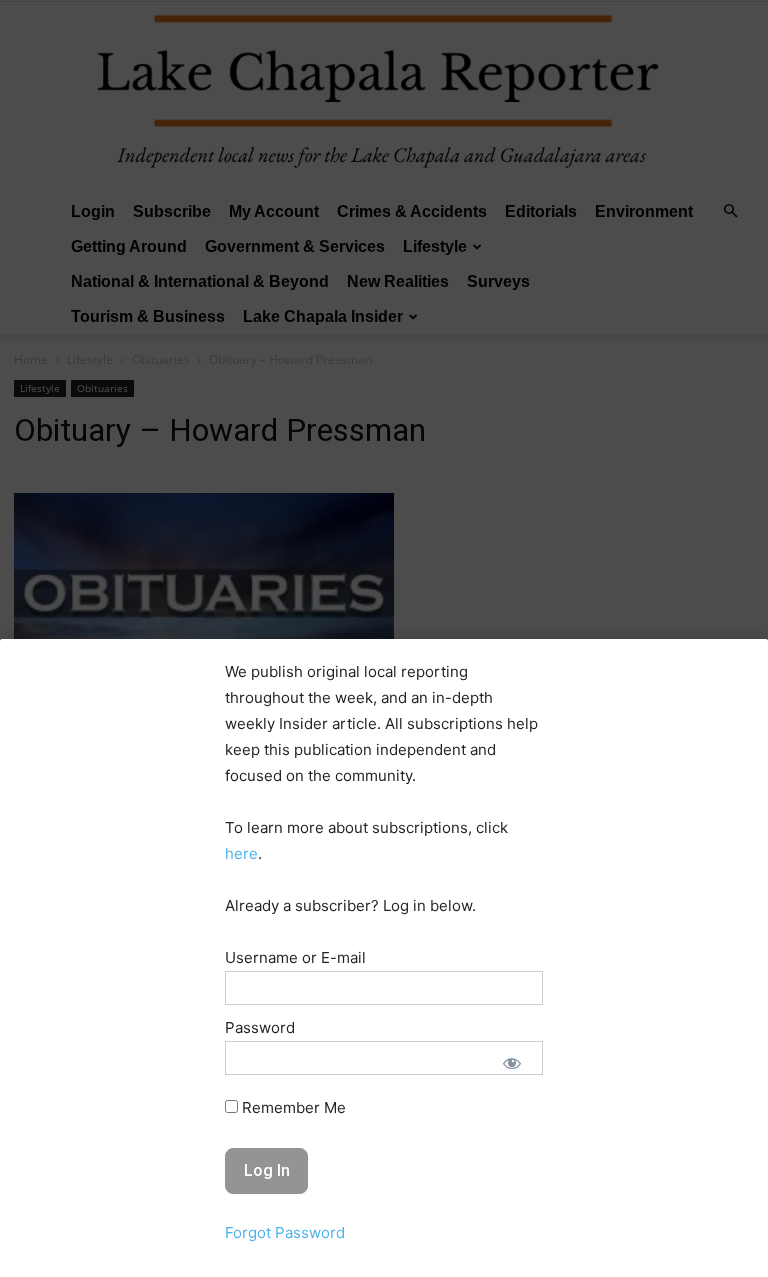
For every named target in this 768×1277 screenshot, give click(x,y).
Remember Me (292, 1107)
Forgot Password (285, 1232)
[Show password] (512, 1063)
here (241, 853)
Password (260, 1027)
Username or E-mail (295, 957)
